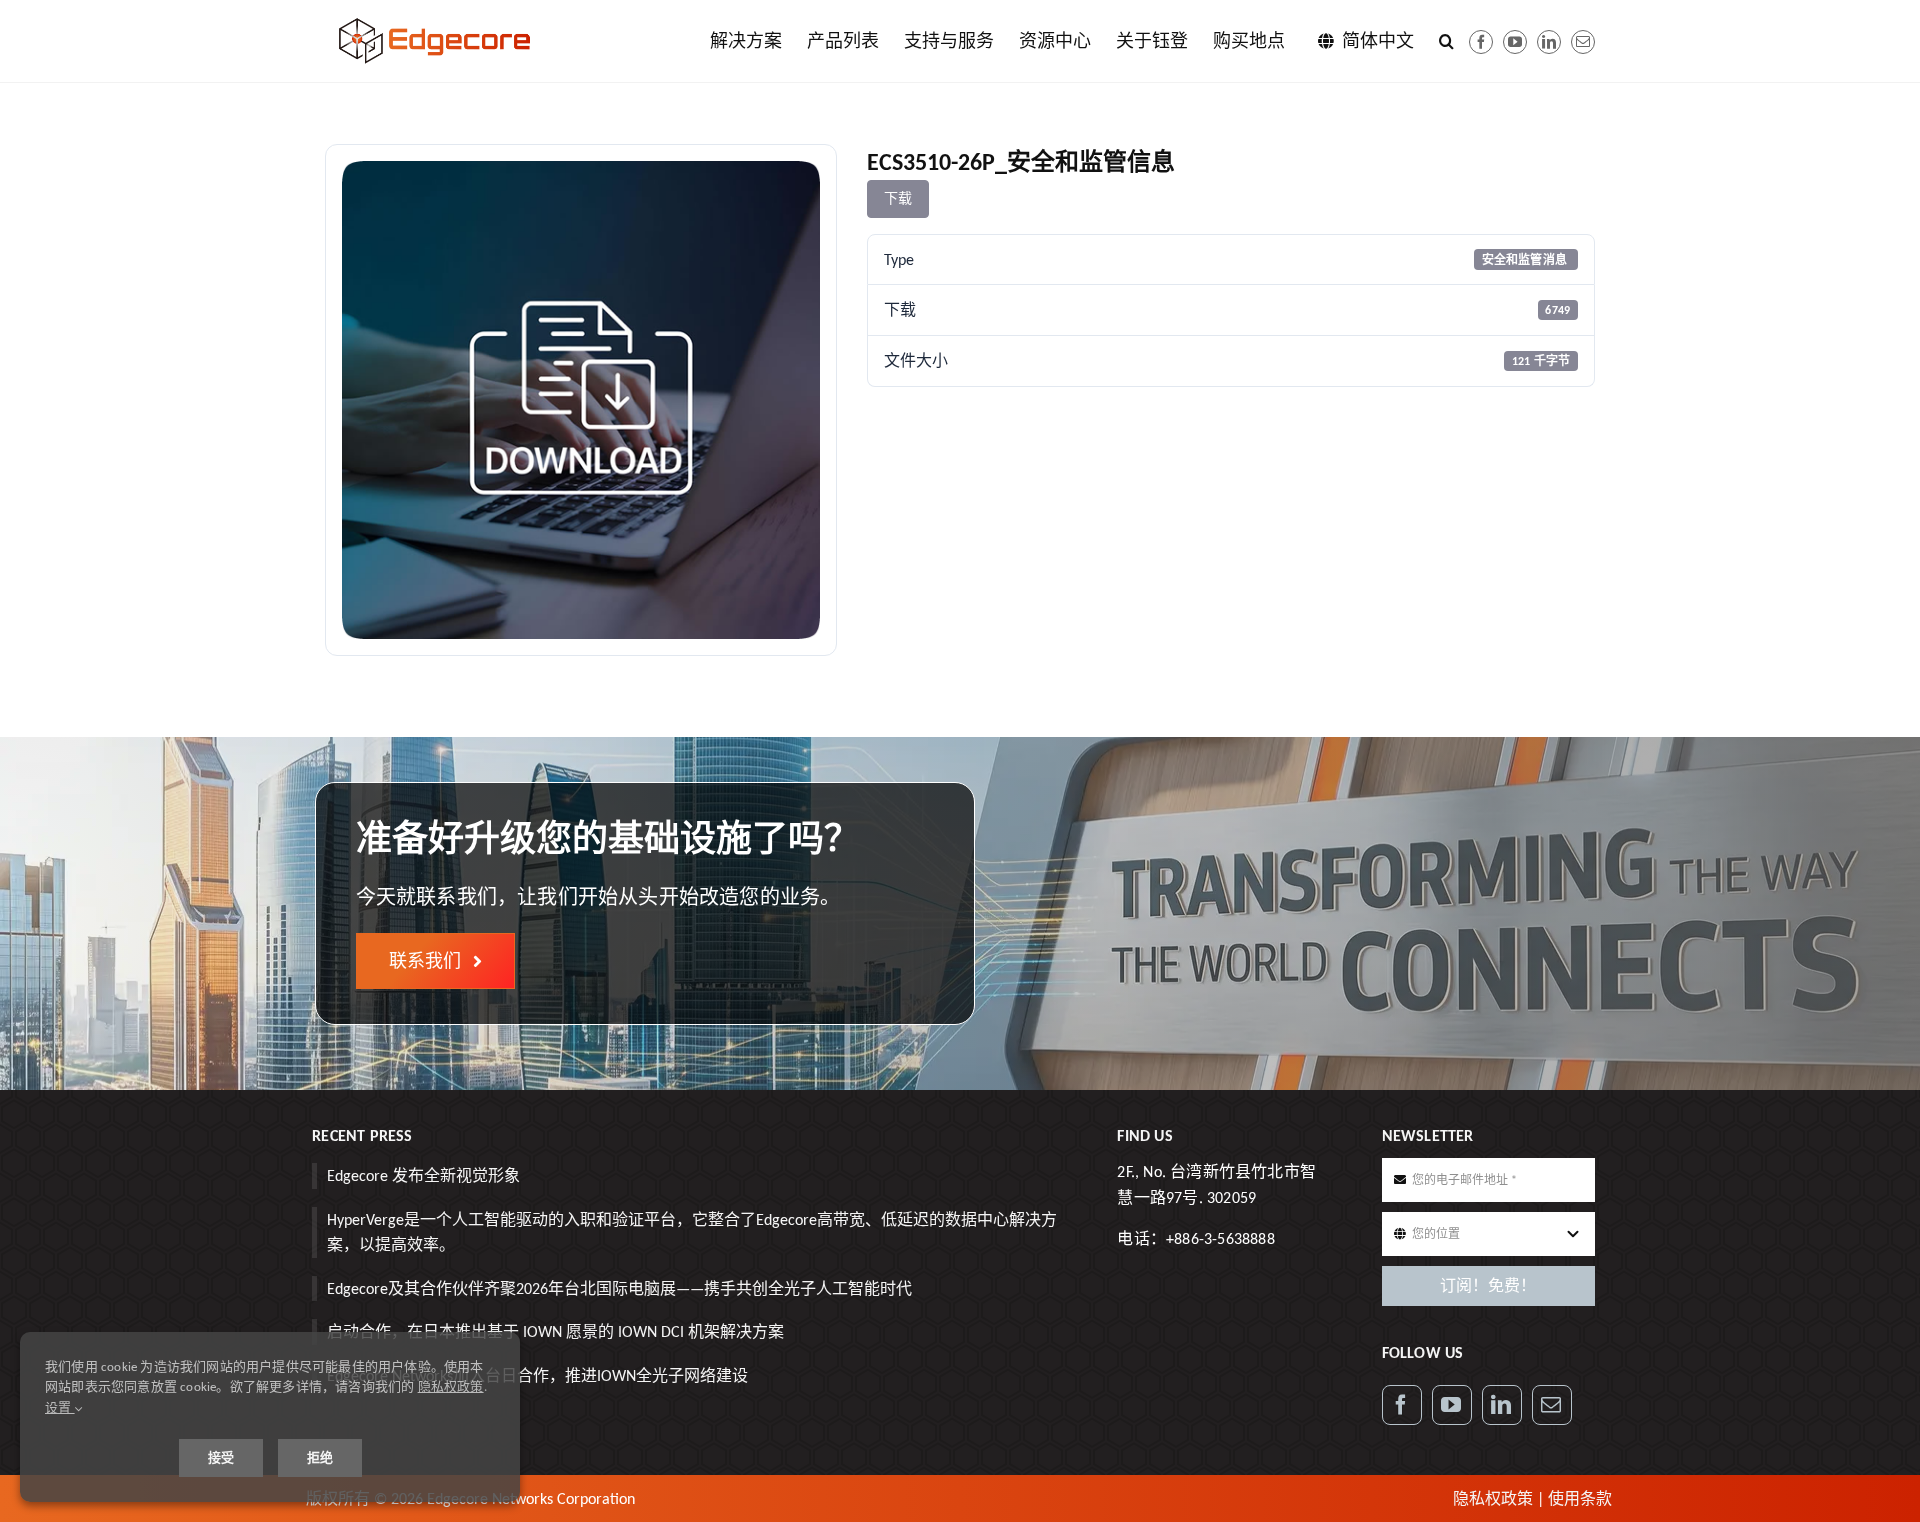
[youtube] (1515, 42)
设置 (60, 1407)
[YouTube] (1452, 1405)
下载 (898, 198)
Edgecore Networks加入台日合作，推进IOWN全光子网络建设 (537, 1375)
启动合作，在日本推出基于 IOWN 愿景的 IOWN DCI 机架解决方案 (555, 1331)
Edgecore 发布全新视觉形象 (423, 1175)
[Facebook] (1481, 42)
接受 (221, 1457)
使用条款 (1580, 1498)
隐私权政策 (1493, 1498)
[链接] (1549, 42)
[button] (1446, 41)
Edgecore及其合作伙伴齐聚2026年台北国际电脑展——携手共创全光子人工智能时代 (619, 1288)
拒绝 (320, 1457)
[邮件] (1583, 42)
